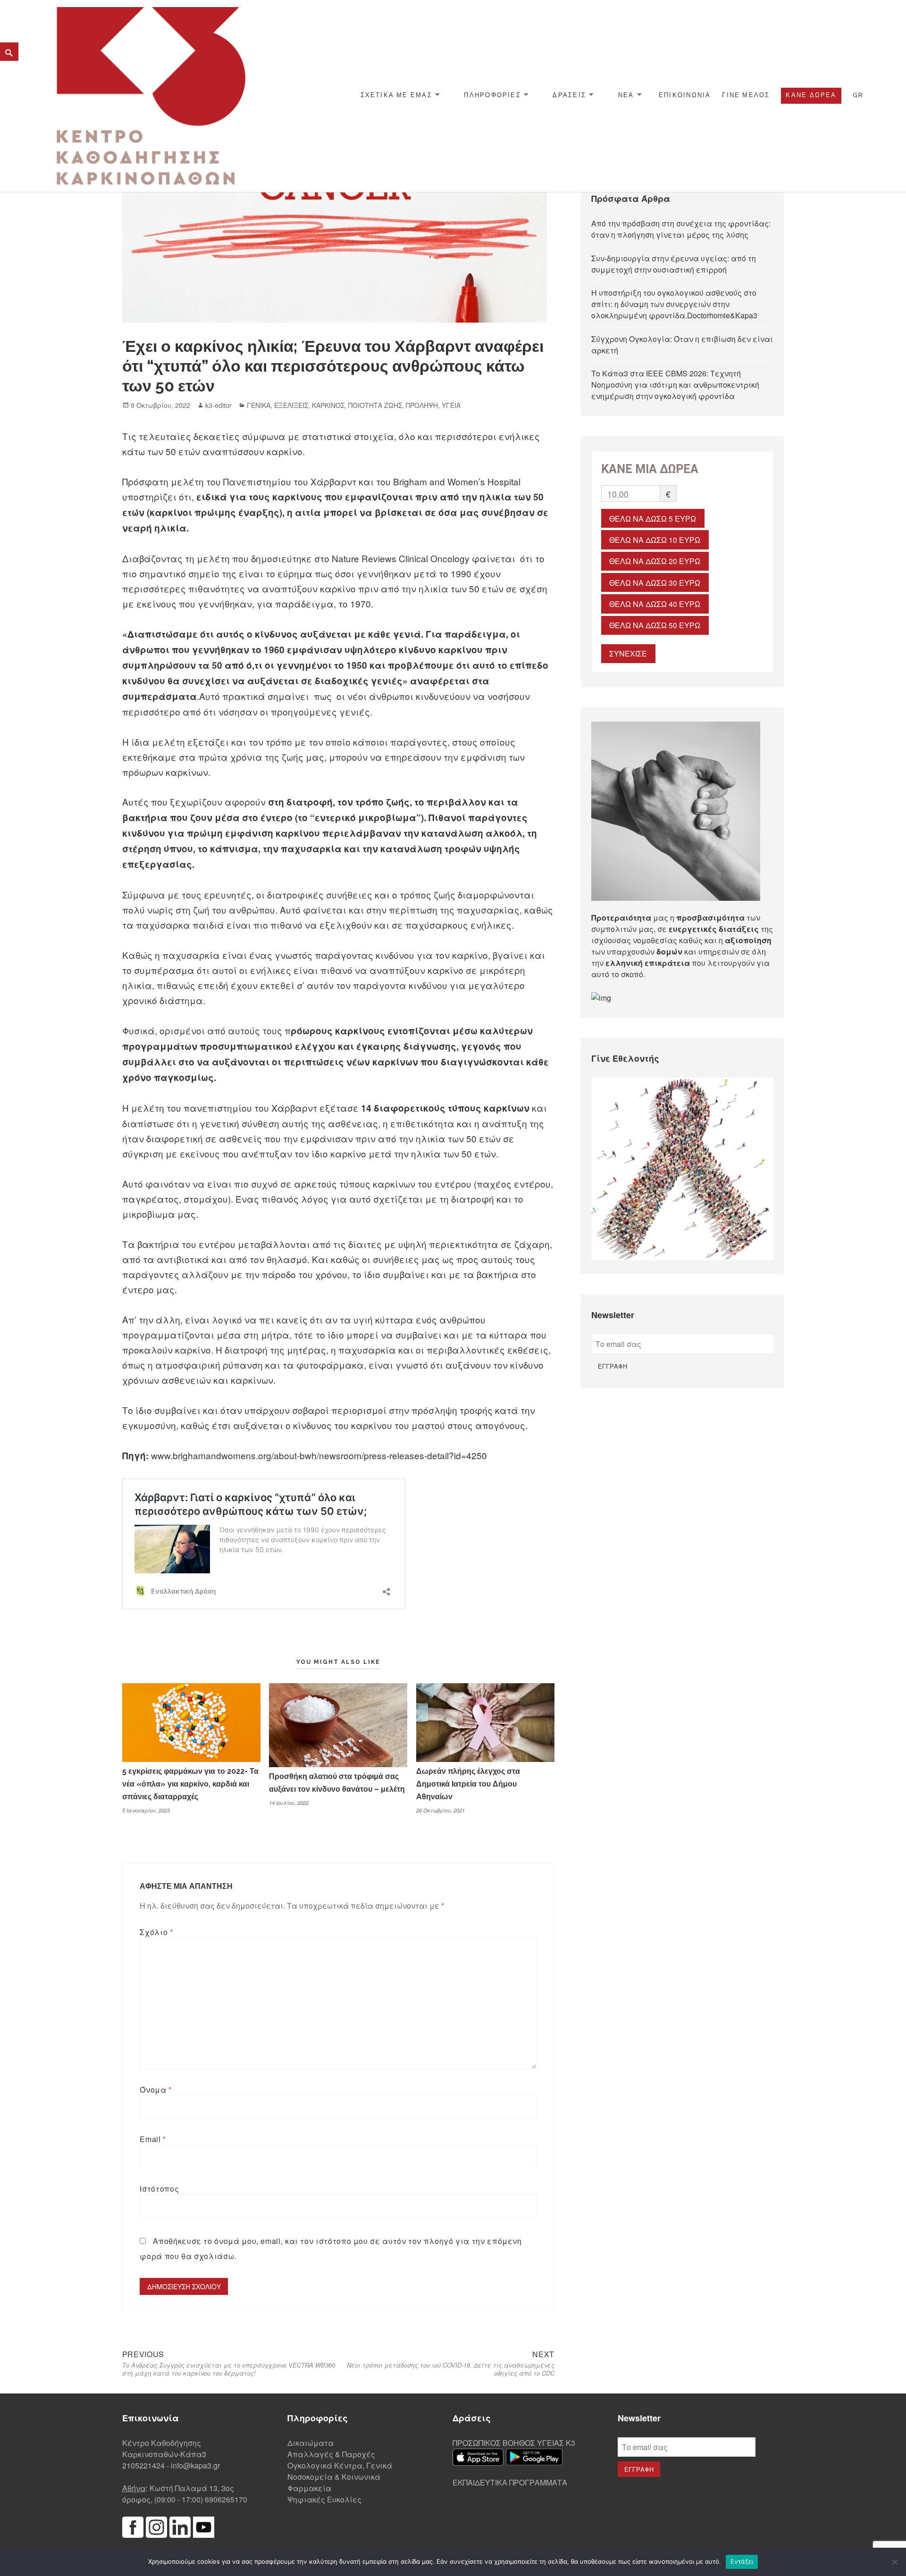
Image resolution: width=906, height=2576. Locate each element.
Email (153, 2139)
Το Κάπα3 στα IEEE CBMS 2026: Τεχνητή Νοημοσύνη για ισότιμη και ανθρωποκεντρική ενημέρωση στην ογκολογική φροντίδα (675, 385)
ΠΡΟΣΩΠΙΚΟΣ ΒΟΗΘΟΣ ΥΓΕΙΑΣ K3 (514, 2443)
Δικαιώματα (310, 2443)
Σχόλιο (156, 1932)
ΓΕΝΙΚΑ (259, 405)
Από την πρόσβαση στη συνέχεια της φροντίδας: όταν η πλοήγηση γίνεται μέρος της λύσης (681, 229)
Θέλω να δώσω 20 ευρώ (655, 561)
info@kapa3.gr (195, 2465)
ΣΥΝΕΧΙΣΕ (628, 653)
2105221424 (143, 2465)
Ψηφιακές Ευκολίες (324, 2499)
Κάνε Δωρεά (811, 95)
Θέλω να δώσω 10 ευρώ (655, 540)
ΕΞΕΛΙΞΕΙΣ (291, 405)
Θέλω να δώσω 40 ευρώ (655, 604)
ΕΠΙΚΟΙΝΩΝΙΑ (685, 95)
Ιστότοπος (159, 2189)
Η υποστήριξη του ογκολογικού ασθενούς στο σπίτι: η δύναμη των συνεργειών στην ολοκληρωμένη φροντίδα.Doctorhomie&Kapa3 (674, 304)
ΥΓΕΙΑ (451, 405)
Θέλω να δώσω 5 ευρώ (653, 519)
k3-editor (218, 405)
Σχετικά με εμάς (396, 95)
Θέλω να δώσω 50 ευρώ (655, 625)
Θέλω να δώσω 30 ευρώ (655, 583)
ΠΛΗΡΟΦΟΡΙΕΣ (492, 95)
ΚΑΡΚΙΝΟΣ (328, 405)
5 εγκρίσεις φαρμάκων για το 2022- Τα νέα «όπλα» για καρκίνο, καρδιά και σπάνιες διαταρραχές (190, 1784)
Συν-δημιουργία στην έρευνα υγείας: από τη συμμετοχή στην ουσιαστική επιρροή (674, 264)
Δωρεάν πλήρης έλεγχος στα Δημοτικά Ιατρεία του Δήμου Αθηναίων (468, 1784)
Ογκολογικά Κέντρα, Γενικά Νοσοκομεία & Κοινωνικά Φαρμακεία (340, 2477)
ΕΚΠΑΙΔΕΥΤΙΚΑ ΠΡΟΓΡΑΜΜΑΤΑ (510, 2482)
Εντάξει (742, 2561)
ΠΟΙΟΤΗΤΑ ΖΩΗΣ (375, 405)
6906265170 (226, 2499)
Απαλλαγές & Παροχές (331, 2454)
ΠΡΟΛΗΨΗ (422, 405)
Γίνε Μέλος (746, 95)
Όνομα (155, 2090)
